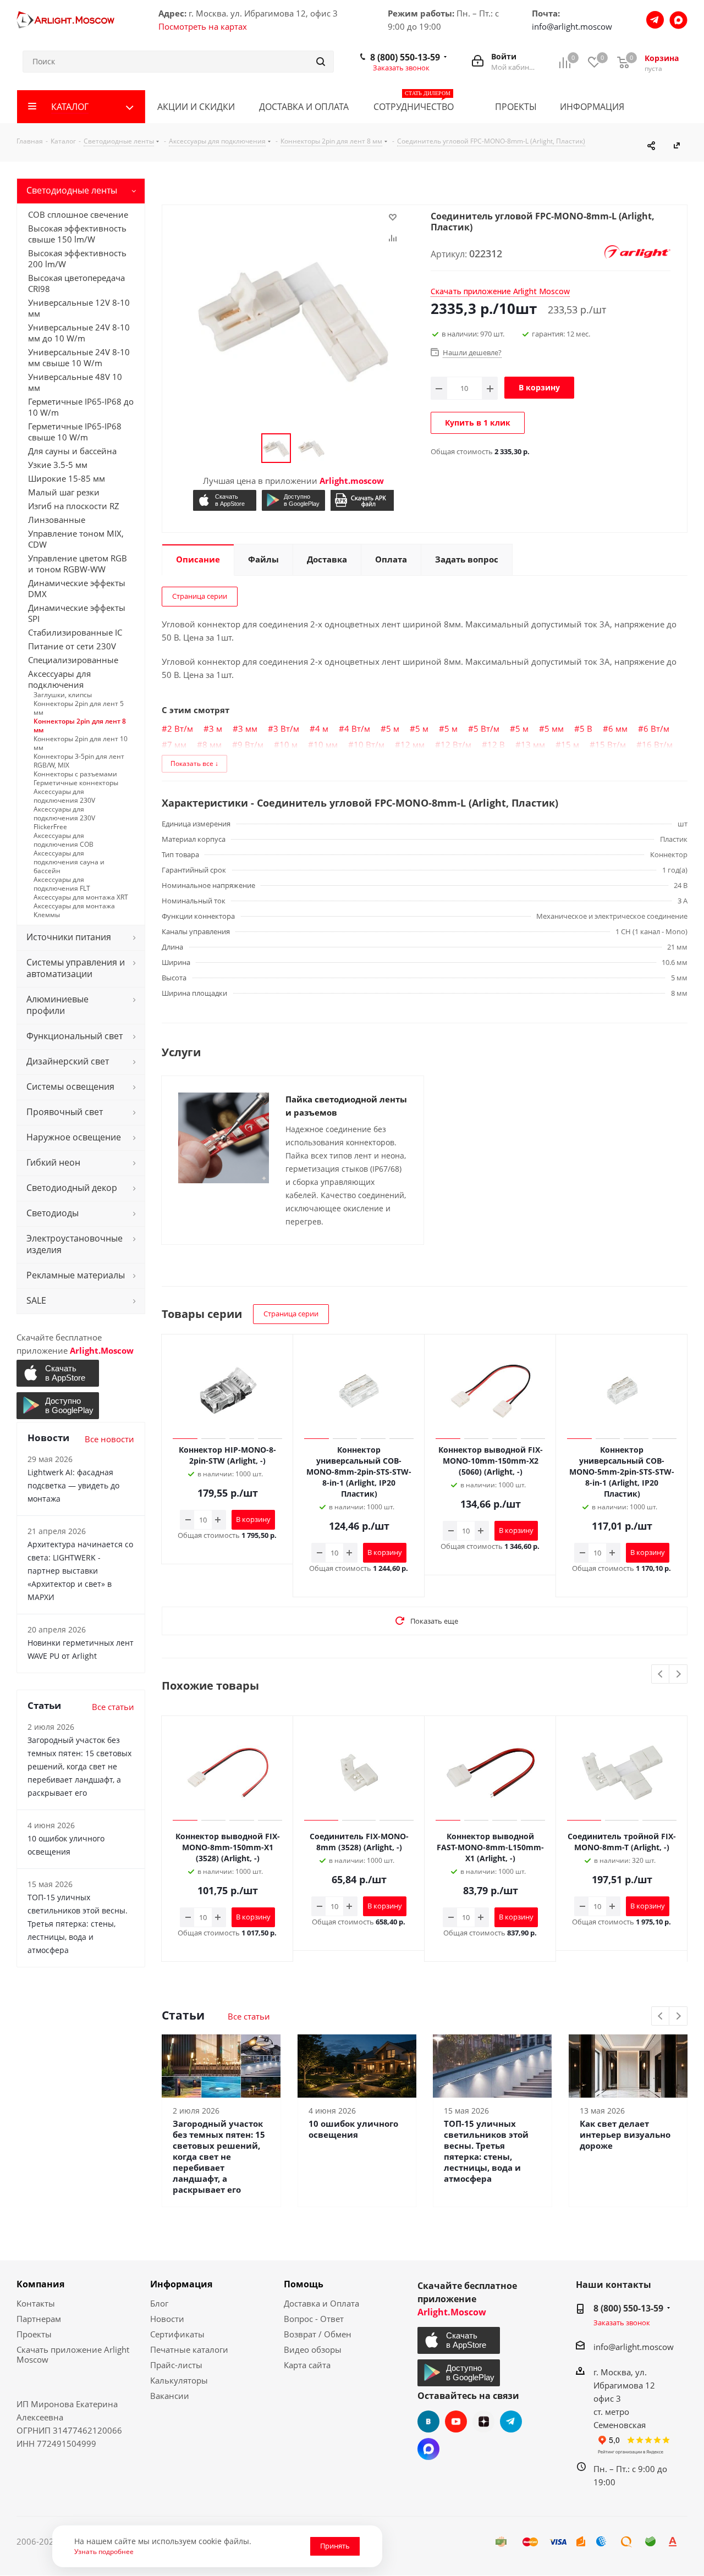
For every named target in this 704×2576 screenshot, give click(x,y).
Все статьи (249, 2016)
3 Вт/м (286, 729)
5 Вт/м (486, 729)
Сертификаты (177, 2334)
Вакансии (170, 2396)
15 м (570, 744)
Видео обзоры (313, 2349)
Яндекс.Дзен (483, 2421)
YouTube (456, 2421)
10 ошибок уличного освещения (353, 2129)
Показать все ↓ (194, 763)
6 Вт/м (656, 729)
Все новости (109, 1439)
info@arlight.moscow (572, 26)
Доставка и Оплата (321, 2303)
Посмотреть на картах (203, 26)
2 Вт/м (180, 729)
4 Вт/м (357, 729)
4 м (322, 729)
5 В (586, 729)
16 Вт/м (657, 744)
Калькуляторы (179, 2380)
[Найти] (321, 62)
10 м (288, 744)
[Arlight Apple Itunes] (225, 500)
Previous (661, 1675)
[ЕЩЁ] (671, 107)
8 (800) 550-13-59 (405, 57)
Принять (335, 2546)
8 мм (212, 744)
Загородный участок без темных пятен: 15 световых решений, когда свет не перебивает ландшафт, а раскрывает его (219, 2156)
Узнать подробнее (104, 2551)
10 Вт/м (369, 744)
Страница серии (200, 596)
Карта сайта (307, 2365)
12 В (496, 744)
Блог (159, 2303)
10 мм (326, 744)
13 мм (533, 744)
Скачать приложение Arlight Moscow (73, 2354)
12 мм (413, 744)
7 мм (177, 744)
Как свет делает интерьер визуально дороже (625, 2134)
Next (678, 1675)
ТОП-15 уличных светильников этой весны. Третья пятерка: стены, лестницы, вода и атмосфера (486, 2151)
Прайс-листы (176, 2365)
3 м (216, 729)
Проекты (34, 2334)
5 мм (554, 729)
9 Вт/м (251, 744)
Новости (167, 2319)
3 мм (248, 729)
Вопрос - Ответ (314, 2319)
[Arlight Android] (293, 500)
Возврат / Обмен (318, 2334)
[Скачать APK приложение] (362, 500)
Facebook (428, 2449)
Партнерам (39, 2319)
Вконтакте (428, 2421)
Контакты (36, 2303)
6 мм (618, 729)
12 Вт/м (456, 744)
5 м (393, 729)
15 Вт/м (610, 744)
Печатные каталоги (189, 2349)
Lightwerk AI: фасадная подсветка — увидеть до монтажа (73, 1485)
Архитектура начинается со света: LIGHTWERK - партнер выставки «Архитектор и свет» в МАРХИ (80, 1571)
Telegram (511, 2421)
